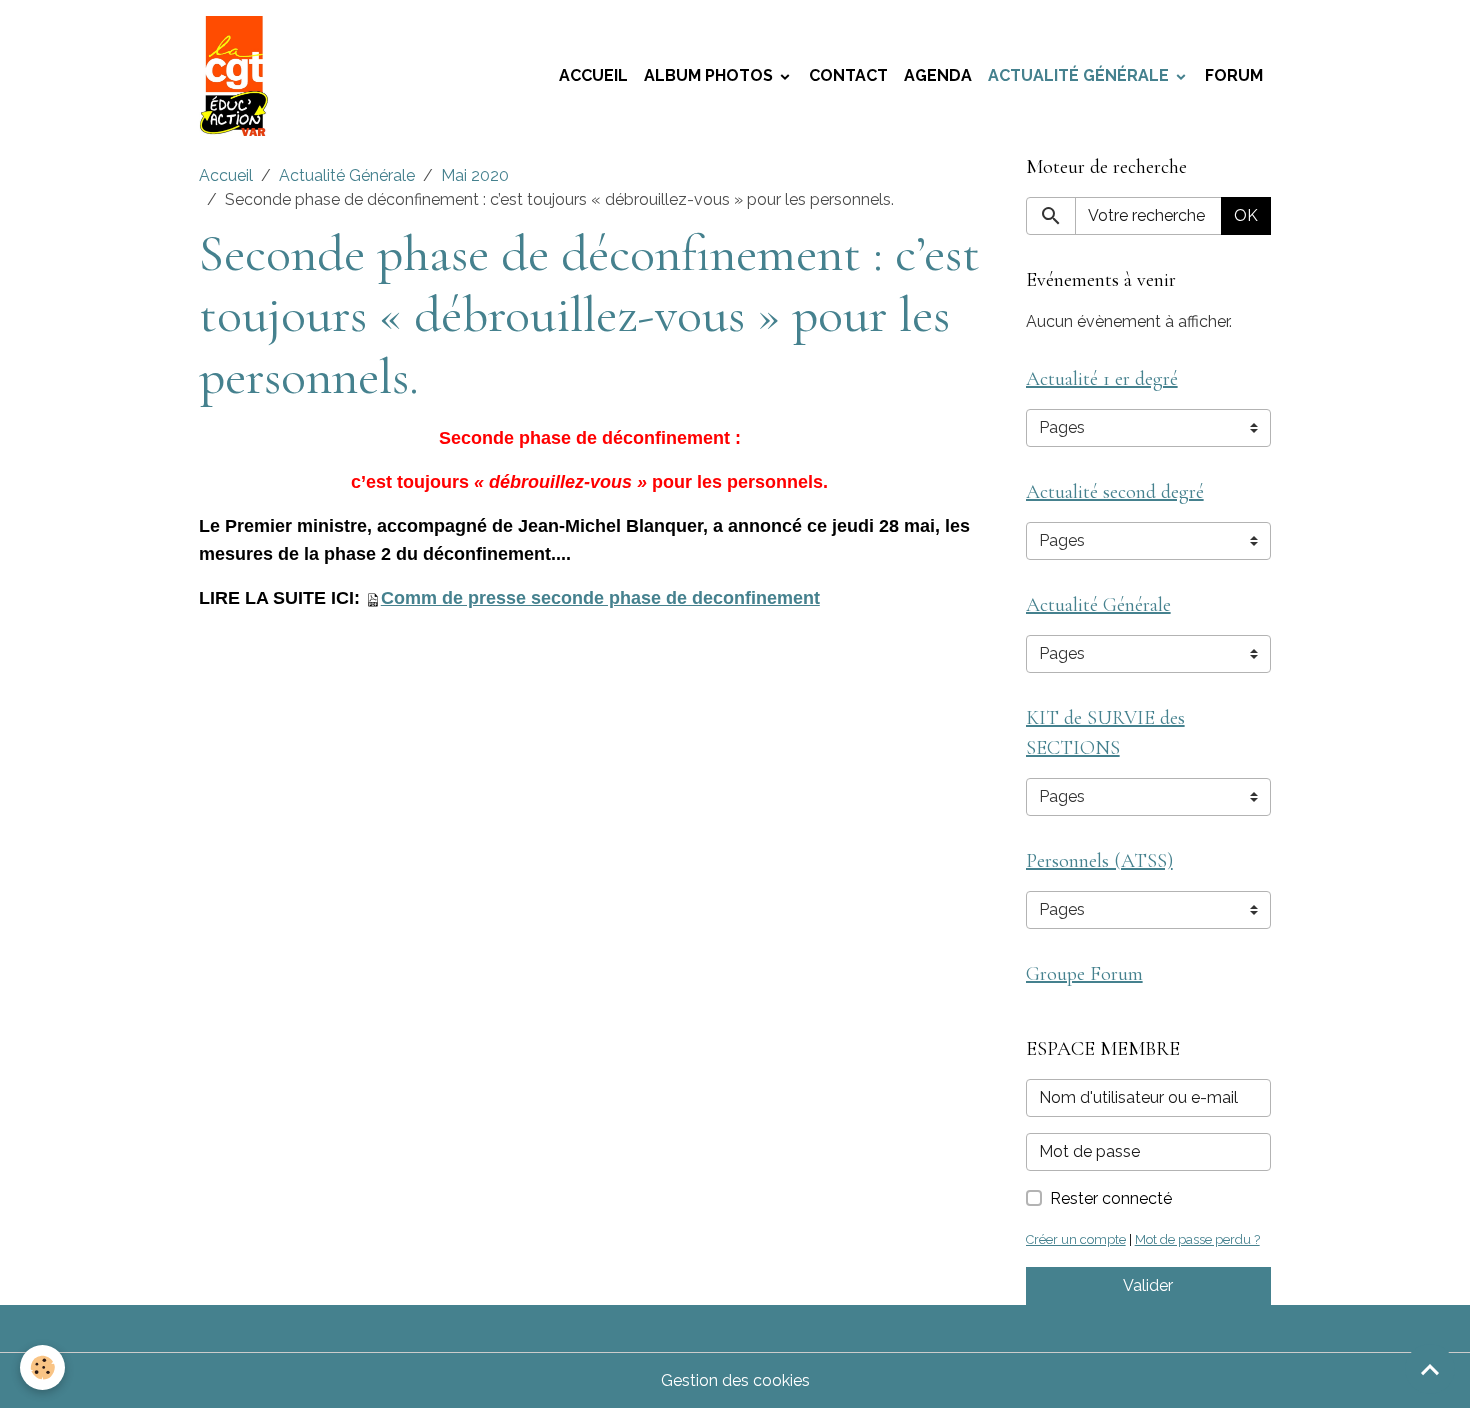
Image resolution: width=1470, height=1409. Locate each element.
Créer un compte (1076, 1239)
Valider (1148, 1285)
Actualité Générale (1080, 75)
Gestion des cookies (735, 1380)
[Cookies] (42, 1367)
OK (1246, 215)
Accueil (593, 75)
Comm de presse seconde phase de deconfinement (600, 598)
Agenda (938, 75)
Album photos (710, 75)
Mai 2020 (475, 175)
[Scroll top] (1430, 1369)
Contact (848, 75)
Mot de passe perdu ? (1197, 1239)
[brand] (238, 76)
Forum (1234, 75)
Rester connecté (1111, 1198)
